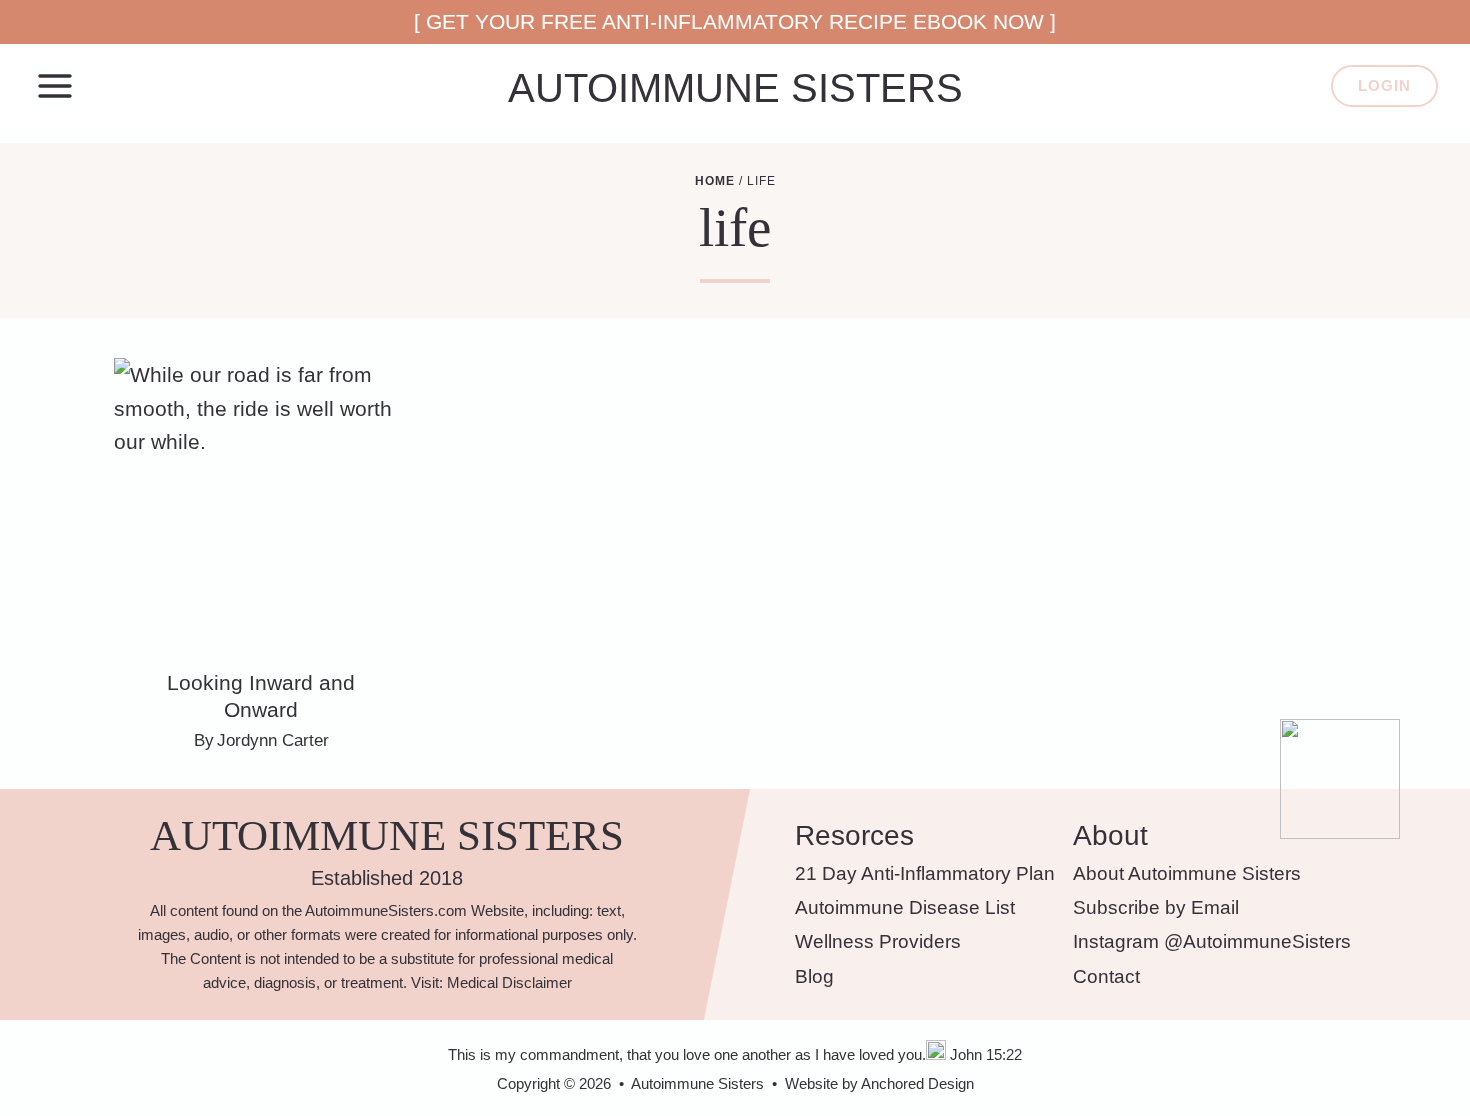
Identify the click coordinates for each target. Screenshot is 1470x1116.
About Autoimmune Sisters (1187, 873)
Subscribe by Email (1156, 907)
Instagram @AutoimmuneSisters (1212, 941)
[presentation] (261, 505)
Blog (814, 976)
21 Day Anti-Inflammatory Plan (925, 873)
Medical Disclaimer (509, 982)
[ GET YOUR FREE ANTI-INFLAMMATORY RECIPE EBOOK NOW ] (735, 21)
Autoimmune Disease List (905, 907)
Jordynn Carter (273, 740)
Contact (1106, 976)
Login (1384, 85)
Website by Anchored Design (879, 1083)
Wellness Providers (878, 941)
